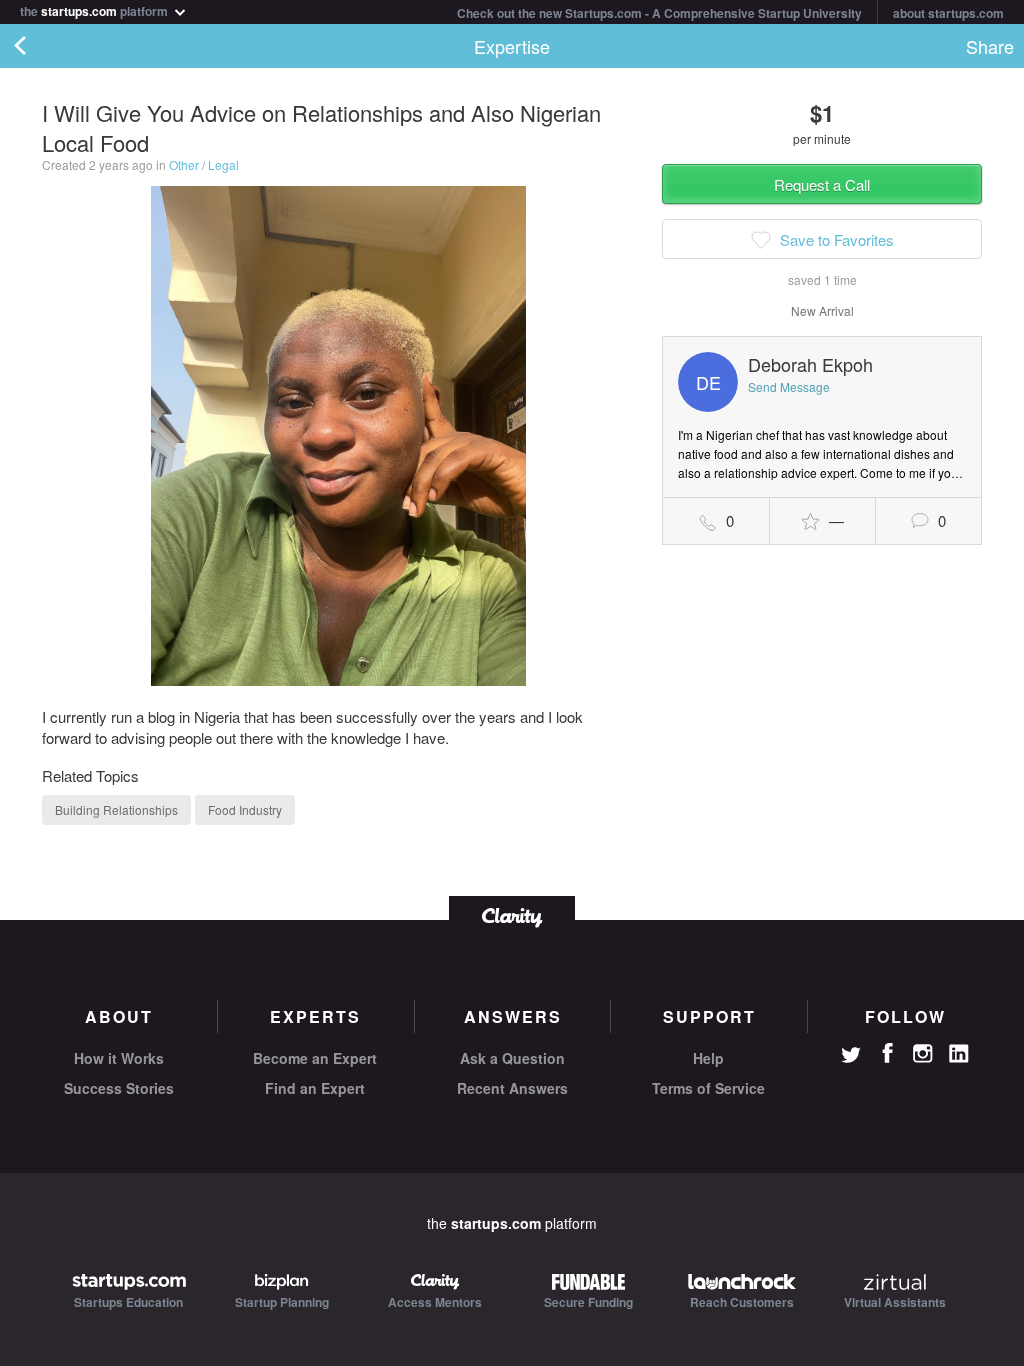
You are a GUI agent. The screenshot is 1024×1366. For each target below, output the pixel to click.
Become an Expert (315, 1058)
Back (40, 46)
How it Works (119, 1058)
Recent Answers (512, 1088)
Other (184, 164)
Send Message (789, 386)
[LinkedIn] (959, 1054)
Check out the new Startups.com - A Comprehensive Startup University (659, 13)
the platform (95, 9)
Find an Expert (315, 1088)
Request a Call (822, 184)
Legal (223, 164)
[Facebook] (887, 1053)
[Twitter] (851, 1057)
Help (708, 1058)
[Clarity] (512, 915)
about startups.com (948, 13)
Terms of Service (708, 1088)
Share (990, 46)
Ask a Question (512, 1058)
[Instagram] (923, 1054)
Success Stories (119, 1088)
